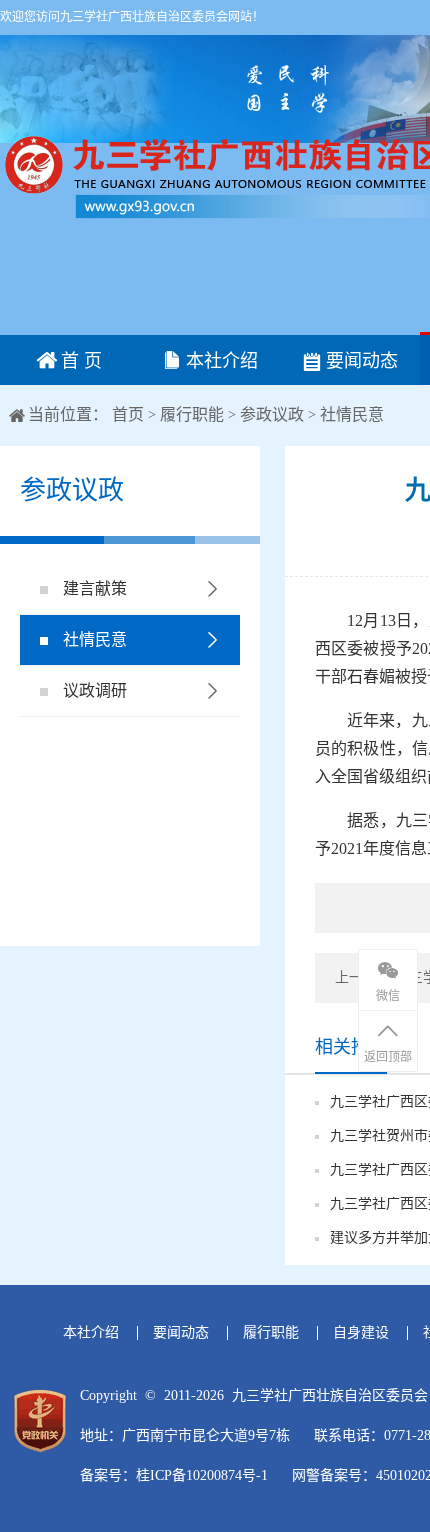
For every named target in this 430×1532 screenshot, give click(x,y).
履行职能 (192, 414)
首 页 (79, 361)
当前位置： (68, 414)
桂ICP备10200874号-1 (202, 1475)
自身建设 (361, 1332)
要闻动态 (359, 361)
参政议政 (272, 414)
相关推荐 (351, 1047)
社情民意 (352, 414)
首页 (130, 414)
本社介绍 (219, 361)
